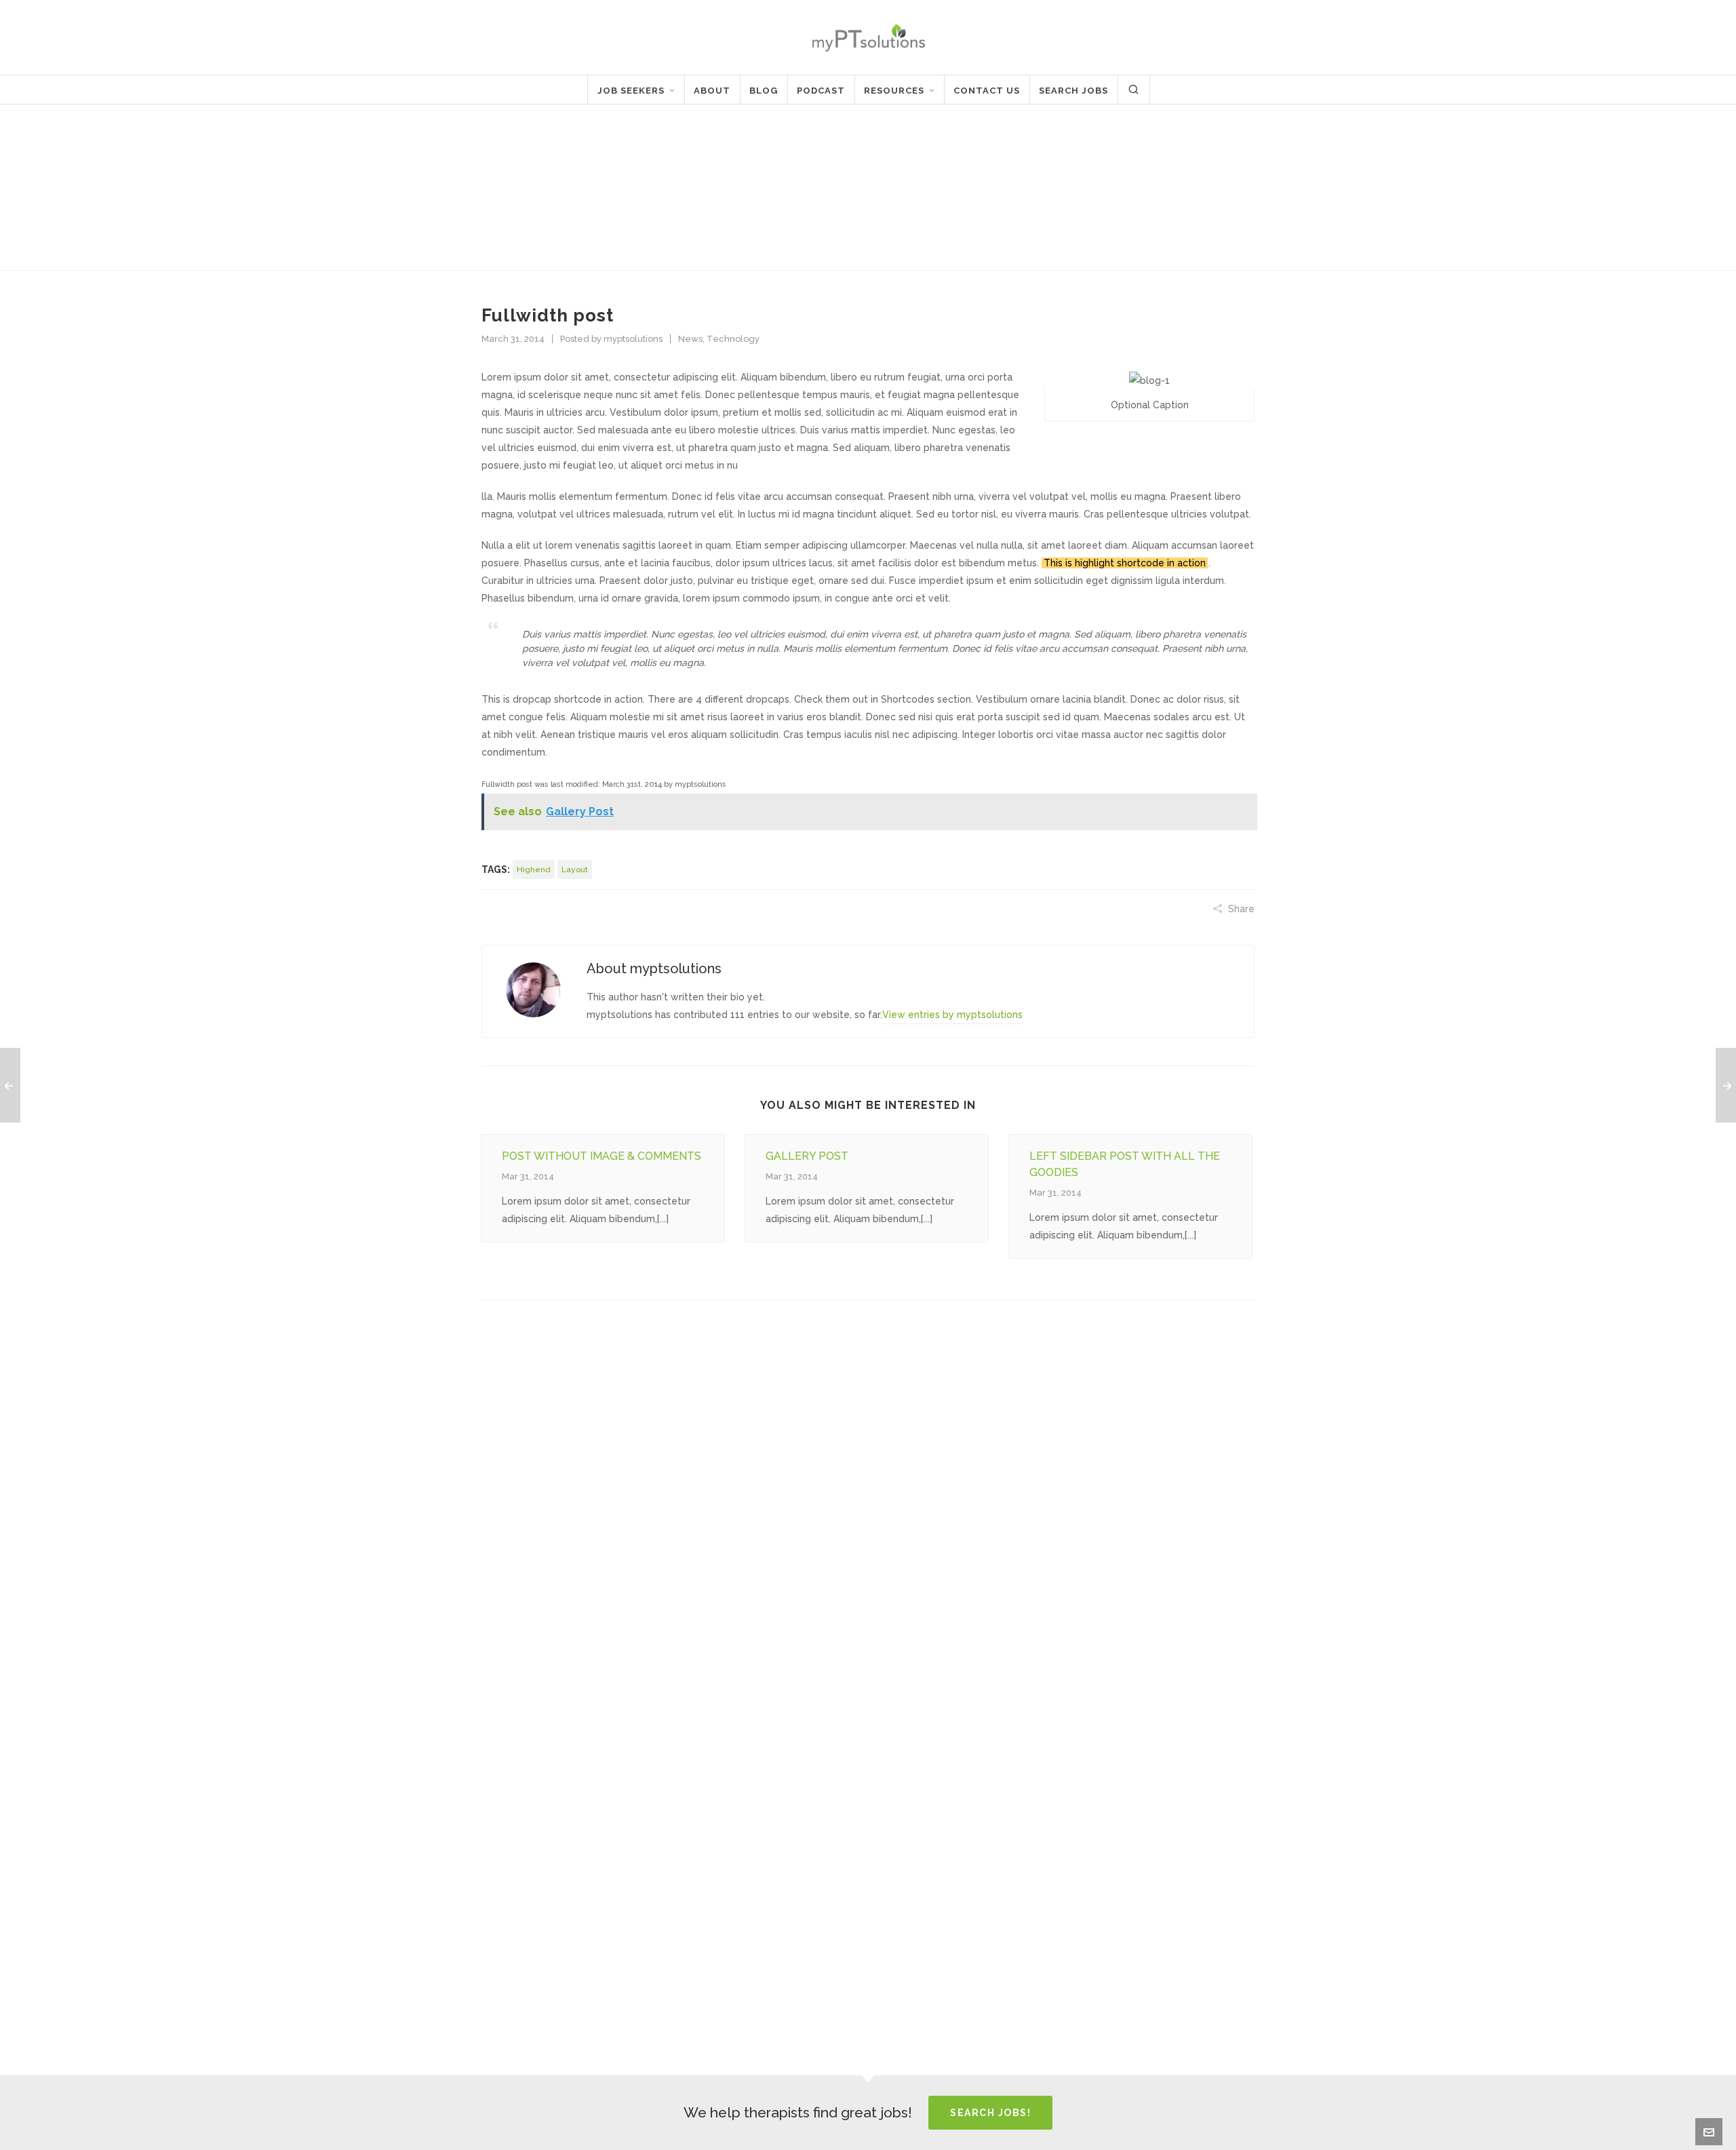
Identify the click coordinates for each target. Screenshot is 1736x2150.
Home (1133, 189)
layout (575, 869)
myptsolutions (633, 339)
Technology (733, 339)
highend (534, 869)
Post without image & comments (601, 1156)
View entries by (952, 1015)
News (1170, 189)
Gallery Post (807, 1156)
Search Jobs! (990, 2113)
